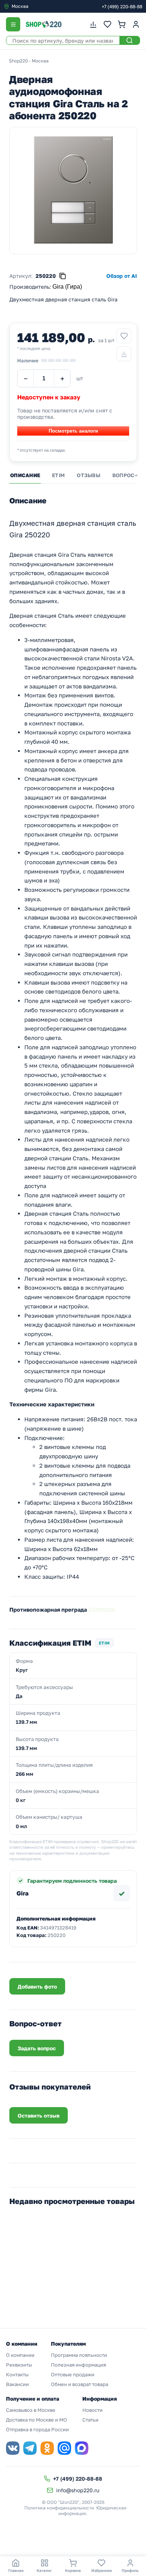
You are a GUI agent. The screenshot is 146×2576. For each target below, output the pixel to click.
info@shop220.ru (78, 2490)
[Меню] (13, 24)
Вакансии (17, 2384)
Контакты (17, 2374)
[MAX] (82, 2448)
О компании (20, 2355)
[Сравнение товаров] (93, 24)
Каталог (44, 2570)
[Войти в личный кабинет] (136, 24)
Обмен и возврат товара (80, 2384)
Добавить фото (37, 1987)
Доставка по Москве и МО (36, 2420)
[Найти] (130, 40)
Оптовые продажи (73, 2374)
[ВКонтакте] (13, 2448)
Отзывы (89, 475)
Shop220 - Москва (29, 61)
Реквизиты (19, 2365)
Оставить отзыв (39, 2116)
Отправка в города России (37, 2429)
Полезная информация (78, 2365)
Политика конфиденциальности (59, 2508)
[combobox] (35, 6)
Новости (92, 2410)
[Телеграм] (30, 2448)
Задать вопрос (37, 2048)
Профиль (130, 2570)
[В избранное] (124, 336)
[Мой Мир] (64, 2448)
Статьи (90, 2420)
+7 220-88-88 (122, 7)
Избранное (102, 2570)
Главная (16, 2570)
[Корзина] (122, 24)
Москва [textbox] (20, 6)
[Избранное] (107, 24)
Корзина (73, 2570)
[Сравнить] (124, 354)
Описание (25, 475)
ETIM (58, 475)
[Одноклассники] (47, 2448)
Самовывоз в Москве (31, 2410)
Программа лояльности (79, 2355)
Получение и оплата (33, 2399)
